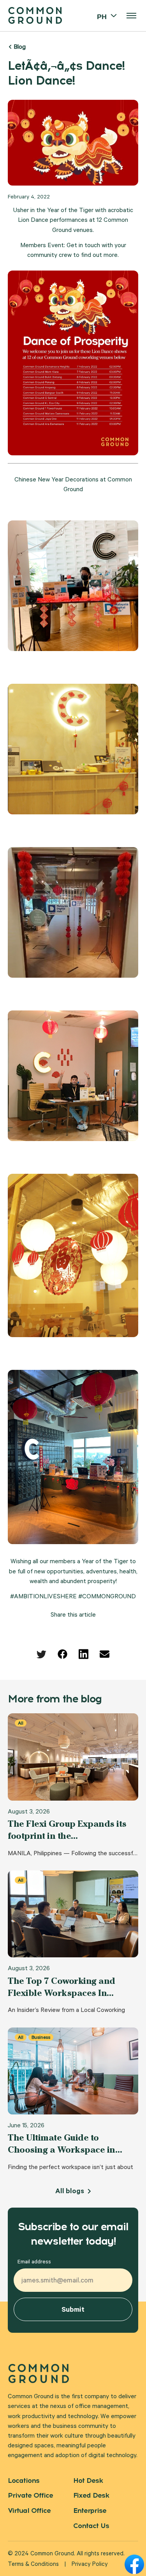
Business (41, 2037)
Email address (34, 2263)
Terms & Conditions (33, 2565)
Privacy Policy (90, 2565)
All (21, 1723)
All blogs (70, 2192)
